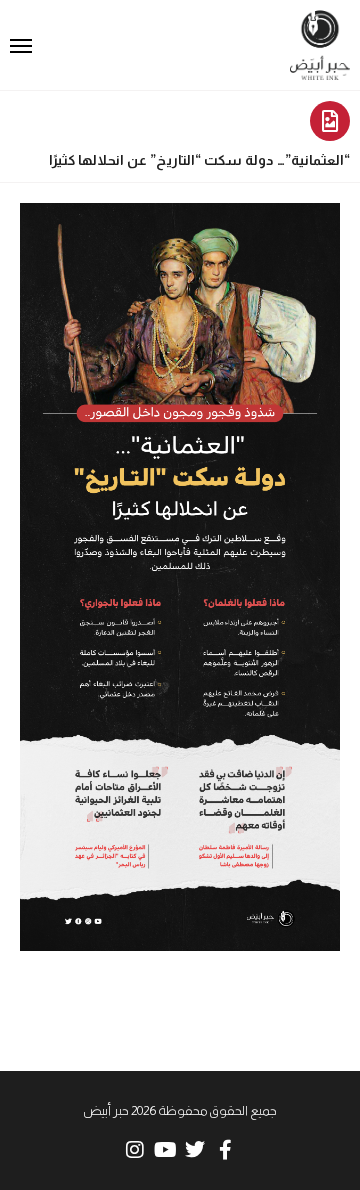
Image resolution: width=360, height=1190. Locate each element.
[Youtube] (165, 1150)
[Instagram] (135, 1150)
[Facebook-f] (225, 1150)
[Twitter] (195, 1150)
